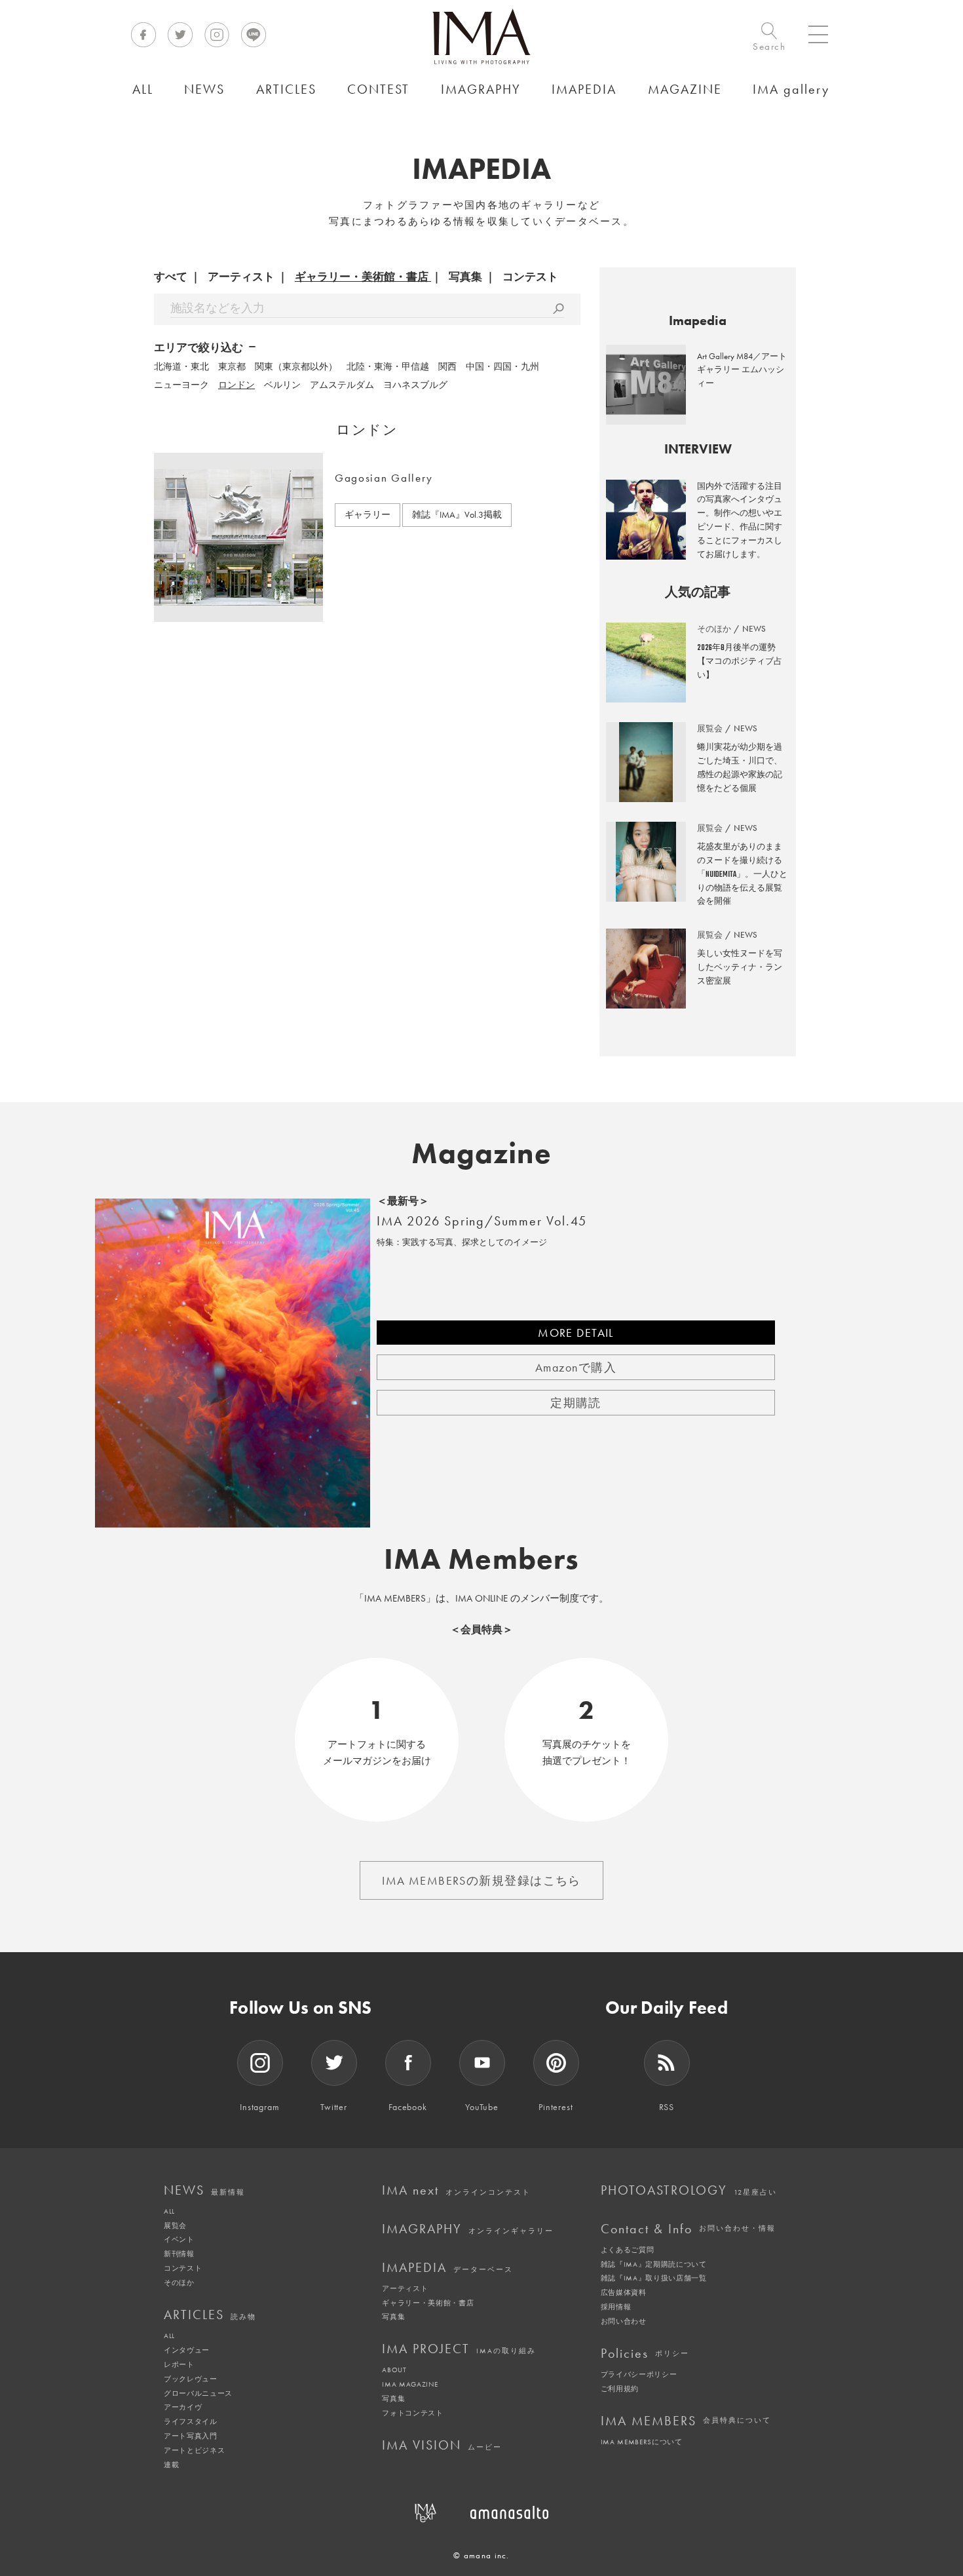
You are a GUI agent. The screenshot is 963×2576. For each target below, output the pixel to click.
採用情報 (616, 2307)
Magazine (482, 1153)
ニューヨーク (181, 385)
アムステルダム (342, 385)
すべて (171, 277)
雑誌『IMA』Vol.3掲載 (457, 514)
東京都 (232, 366)
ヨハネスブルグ (415, 385)
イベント (179, 2239)
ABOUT (394, 2370)
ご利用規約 (620, 2389)
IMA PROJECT (459, 2349)
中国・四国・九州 (502, 366)
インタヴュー (187, 2350)
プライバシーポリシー (639, 2374)
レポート (179, 2364)
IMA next (456, 2190)
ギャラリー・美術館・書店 (362, 277)
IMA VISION (442, 2445)
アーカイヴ (183, 2407)
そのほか (179, 2282)
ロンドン (236, 385)
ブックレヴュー (191, 2379)
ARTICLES (210, 2315)
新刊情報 (179, 2254)
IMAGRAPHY (468, 2229)
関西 (447, 366)
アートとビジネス (194, 2450)
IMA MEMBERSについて (642, 2442)
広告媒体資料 (624, 2292)
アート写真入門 (191, 2436)
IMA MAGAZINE (410, 2384)
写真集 (465, 277)
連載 (171, 2465)
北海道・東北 (181, 366)
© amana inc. (481, 2555)
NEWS (204, 2190)
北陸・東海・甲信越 (388, 366)
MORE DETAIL (576, 1333)
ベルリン (282, 385)
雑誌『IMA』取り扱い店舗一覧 (654, 2278)
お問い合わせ (624, 2321)
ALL (169, 2211)
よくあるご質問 (628, 2250)
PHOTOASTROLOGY (689, 2190)
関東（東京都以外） (296, 366)
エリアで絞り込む (198, 347)
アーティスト (241, 277)
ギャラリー (368, 514)
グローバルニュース (198, 2393)
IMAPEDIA (447, 2267)
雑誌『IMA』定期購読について (654, 2264)
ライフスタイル (191, 2421)
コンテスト (530, 277)
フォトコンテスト (412, 2413)
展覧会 (175, 2225)
